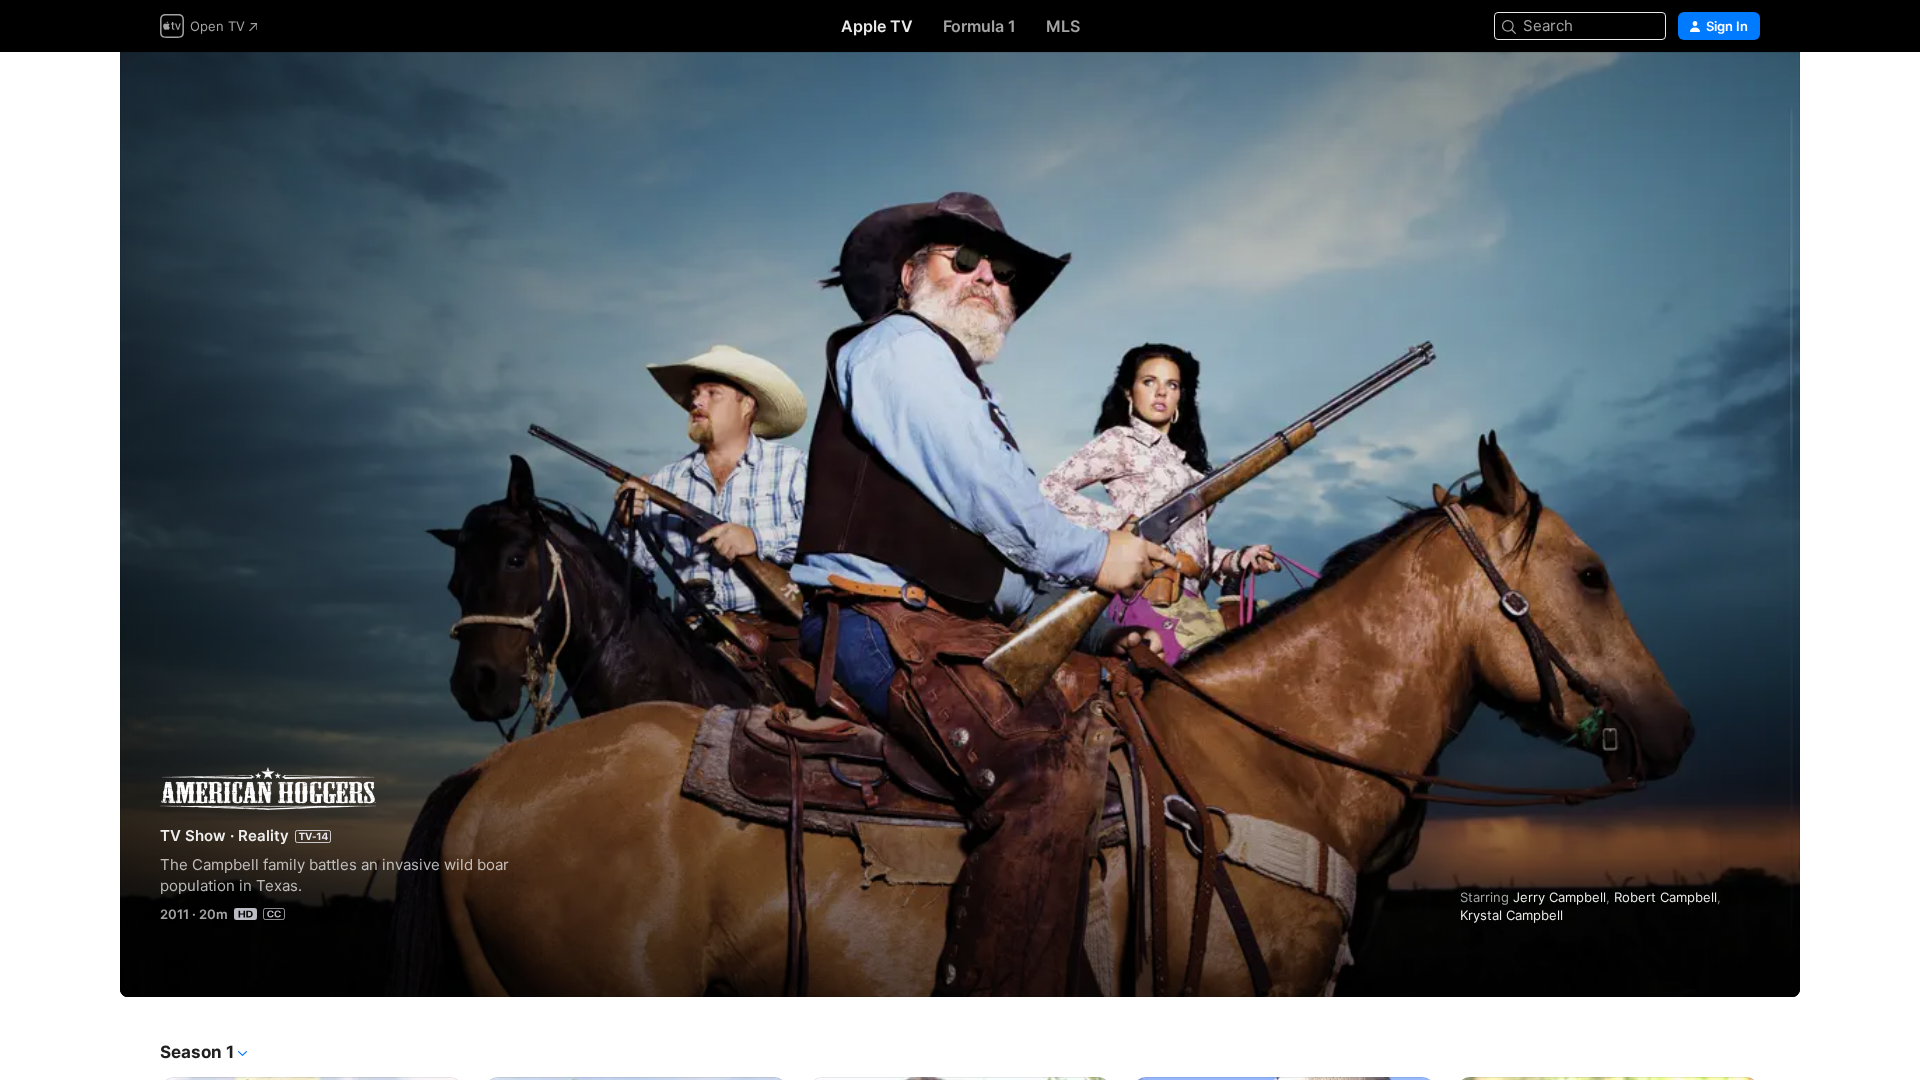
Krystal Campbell (1511, 915)
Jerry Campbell (1559, 897)
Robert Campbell (1665, 897)
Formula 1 (979, 26)
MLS (1063, 26)
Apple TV (877, 26)
